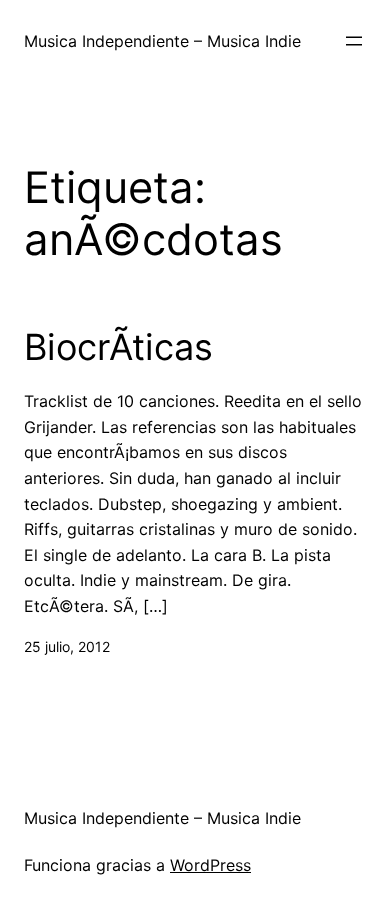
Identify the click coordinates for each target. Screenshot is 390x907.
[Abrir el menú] (354, 41)
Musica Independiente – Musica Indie (162, 41)
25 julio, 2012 (67, 646)
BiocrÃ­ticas (118, 347)
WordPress (210, 865)
